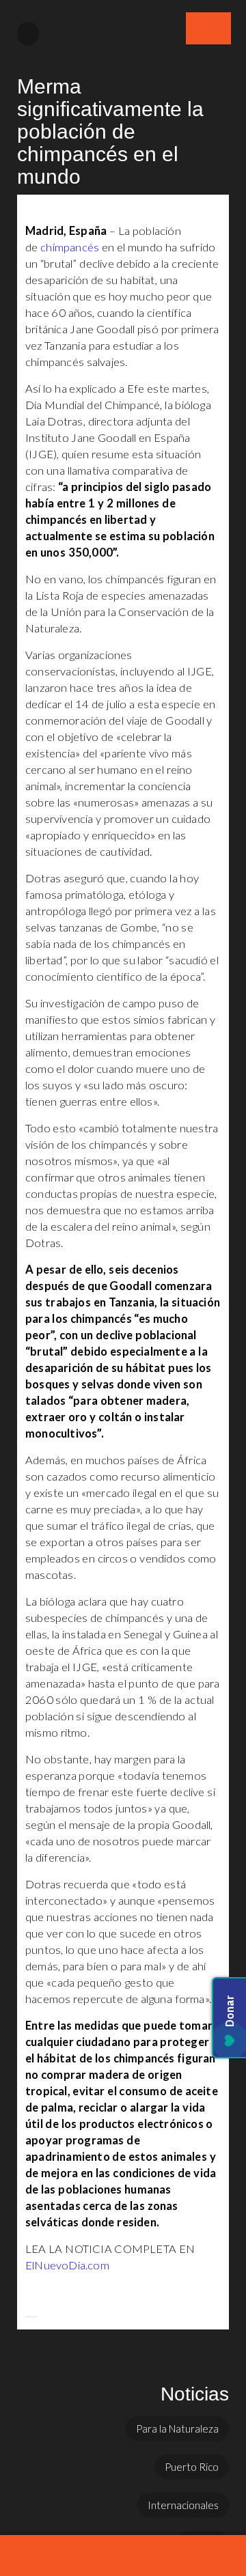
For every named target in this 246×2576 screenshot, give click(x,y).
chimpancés (71, 247)
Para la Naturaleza (177, 2428)
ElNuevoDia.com (67, 2265)
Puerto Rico (192, 2467)
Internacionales (183, 2505)
